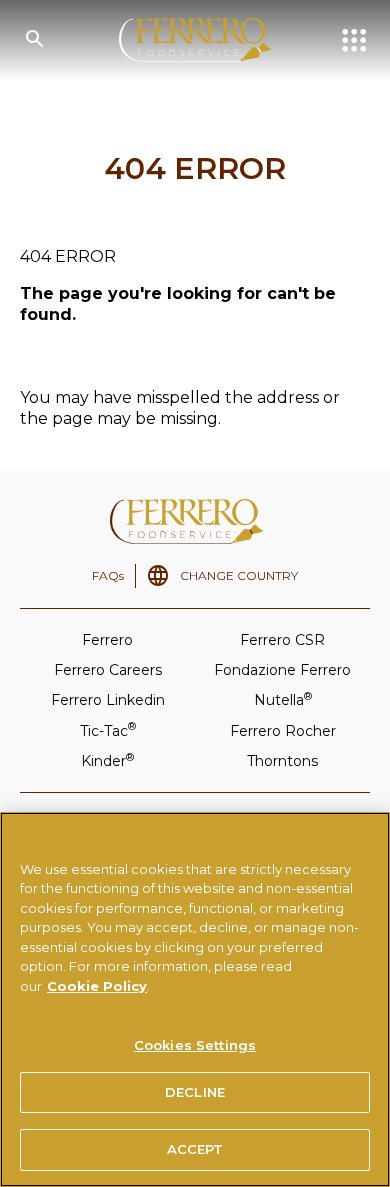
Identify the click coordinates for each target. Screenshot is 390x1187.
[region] (195, 999)
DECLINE (195, 1092)
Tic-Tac (108, 729)
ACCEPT (195, 1149)
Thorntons (282, 761)
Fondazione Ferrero (282, 670)
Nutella (283, 699)
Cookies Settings (195, 1045)
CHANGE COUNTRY (239, 575)
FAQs (108, 575)
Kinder (107, 760)
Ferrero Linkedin (108, 700)
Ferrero (107, 640)
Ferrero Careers (108, 670)
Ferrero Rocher (283, 731)
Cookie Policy (97, 986)
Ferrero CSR (282, 640)
